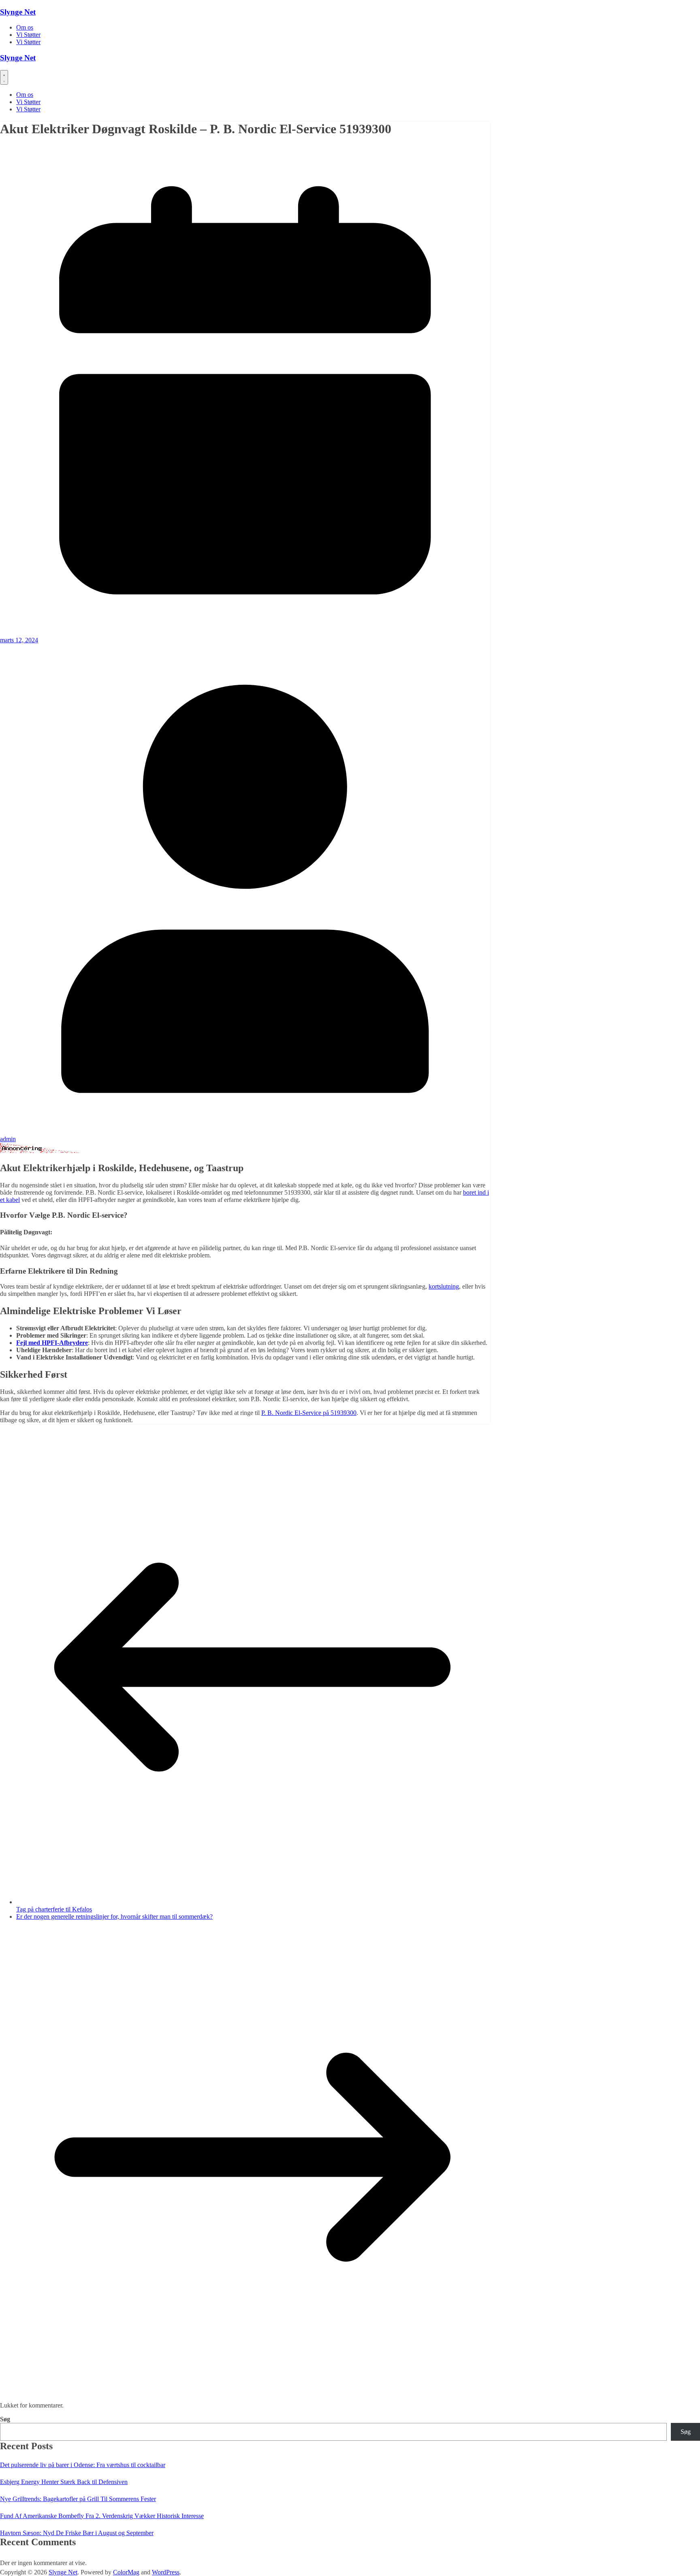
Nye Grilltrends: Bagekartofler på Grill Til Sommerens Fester (78, 2499)
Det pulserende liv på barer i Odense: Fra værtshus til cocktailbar (83, 2465)
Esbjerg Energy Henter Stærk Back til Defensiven (64, 2482)
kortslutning (444, 1286)
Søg (5, 2419)
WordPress (166, 2572)
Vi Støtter (28, 35)
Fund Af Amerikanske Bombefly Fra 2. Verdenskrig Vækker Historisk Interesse (102, 2516)
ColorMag (126, 2572)
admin (8, 1139)
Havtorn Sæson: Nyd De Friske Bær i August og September (77, 2533)
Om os (25, 27)
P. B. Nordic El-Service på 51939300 (309, 1413)
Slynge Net (18, 12)
